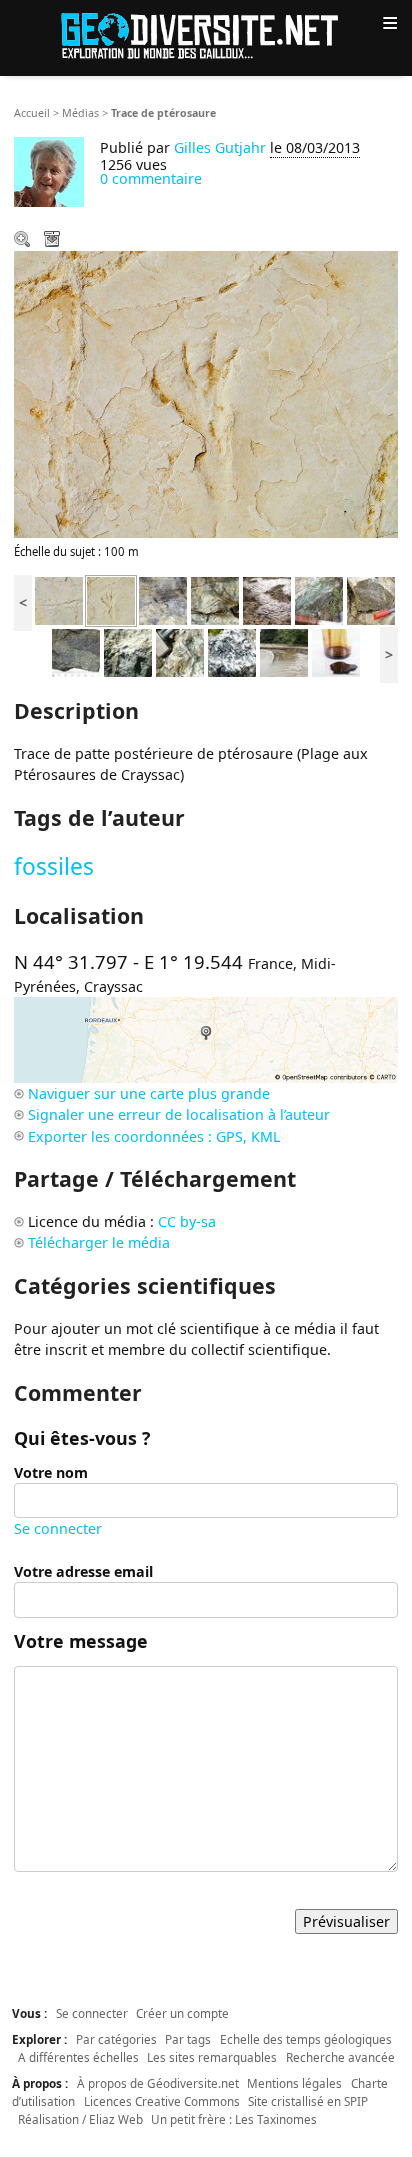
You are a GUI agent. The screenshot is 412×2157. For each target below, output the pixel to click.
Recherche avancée (340, 2057)
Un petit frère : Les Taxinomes (234, 2119)
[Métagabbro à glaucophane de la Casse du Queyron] (232, 651)
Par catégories (116, 2039)
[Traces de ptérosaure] (59, 599)
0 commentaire (151, 178)
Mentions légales (294, 2083)
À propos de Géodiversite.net (158, 2083)
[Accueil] (206, 34)
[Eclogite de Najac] (76, 651)
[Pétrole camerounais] (336, 651)
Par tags (188, 2039)
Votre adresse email (83, 1571)
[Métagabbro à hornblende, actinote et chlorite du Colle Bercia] (180, 651)
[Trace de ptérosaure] (111, 599)
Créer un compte (182, 2013)
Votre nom (51, 1472)
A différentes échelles (78, 2057)
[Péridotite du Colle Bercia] (128, 651)
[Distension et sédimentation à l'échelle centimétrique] (163, 599)
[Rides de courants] (267, 599)
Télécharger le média (54, 241)
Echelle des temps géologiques (306, 2039)
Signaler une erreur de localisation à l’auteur (179, 1114)
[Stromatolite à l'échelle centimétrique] (215, 599)
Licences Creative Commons (162, 2101)
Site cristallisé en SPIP (308, 2101)
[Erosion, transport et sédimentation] (284, 651)
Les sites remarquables (212, 2057)
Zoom (24, 241)
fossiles (54, 866)
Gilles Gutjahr (220, 147)
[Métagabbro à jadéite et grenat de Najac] (371, 599)
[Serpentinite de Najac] (319, 599)
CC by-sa (187, 1221)
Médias (80, 113)
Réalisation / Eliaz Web (80, 2119)
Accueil (32, 113)
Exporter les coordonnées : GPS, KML (154, 1136)
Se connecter (58, 1528)
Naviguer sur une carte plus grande (149, 1093)
